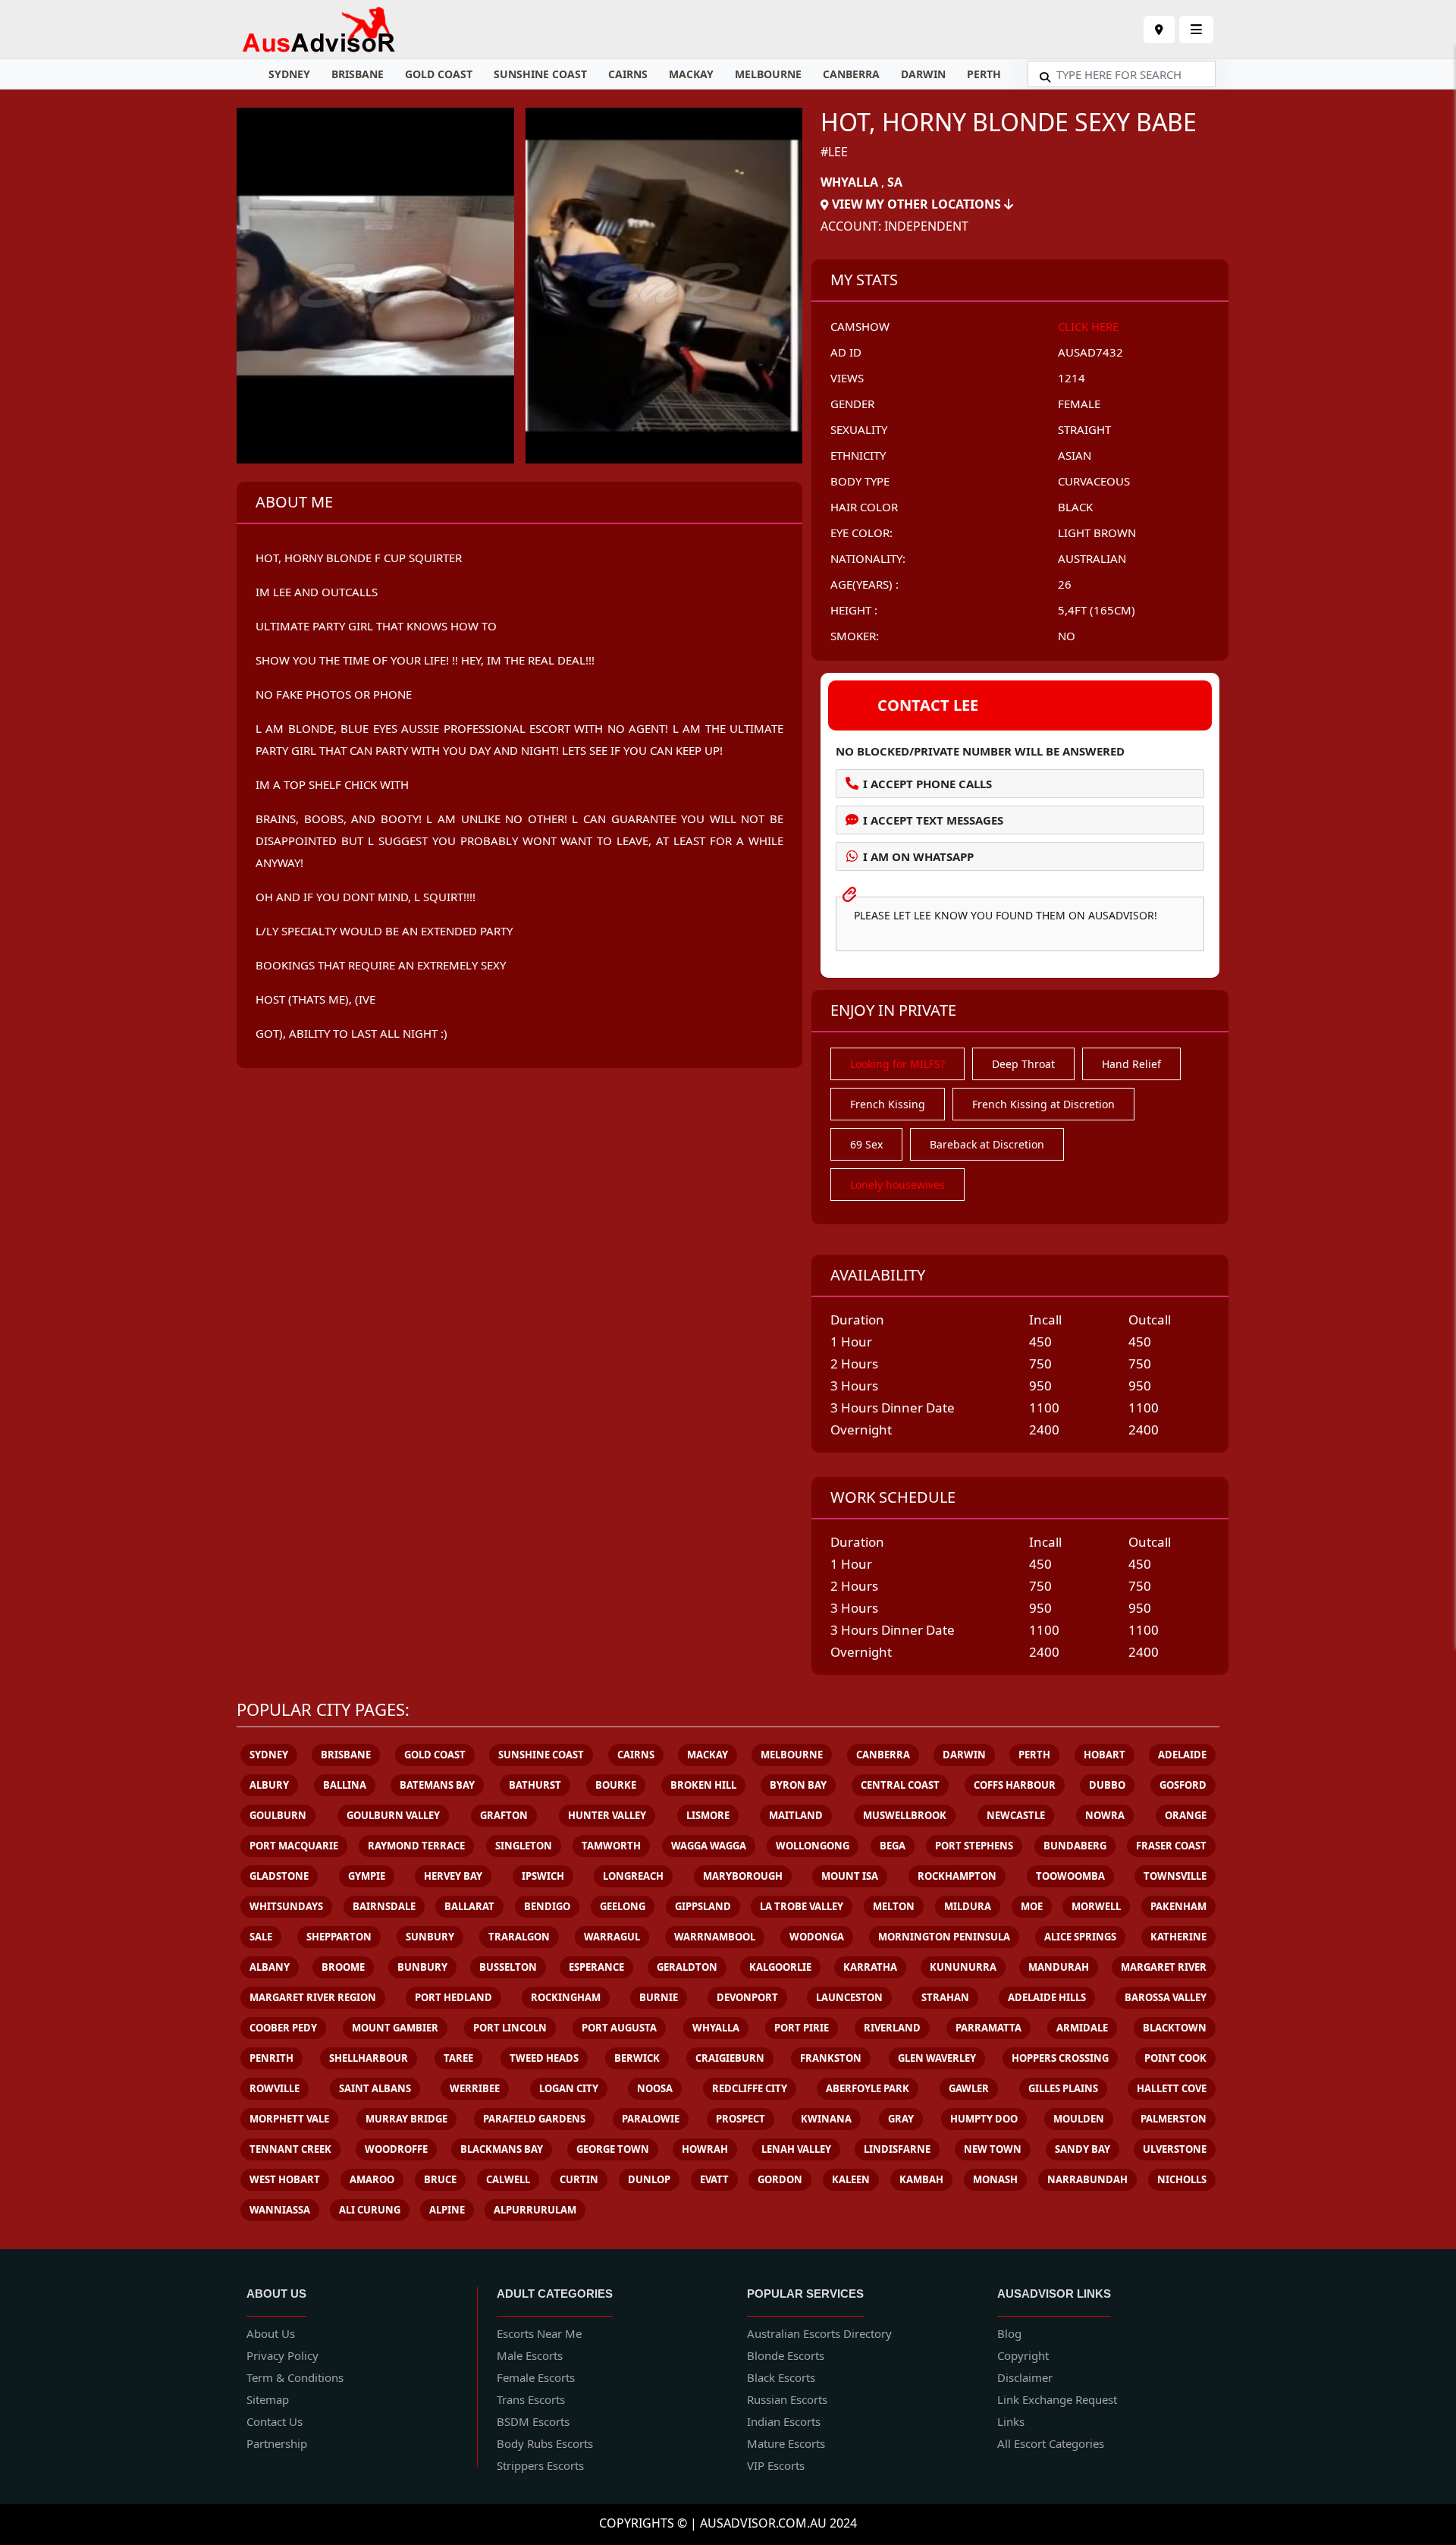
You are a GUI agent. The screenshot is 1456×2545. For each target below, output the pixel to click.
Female (1079, 404)
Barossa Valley (1166, 1997)
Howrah (705, 2149)
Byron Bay (798, 1785)
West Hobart (285, 2179)
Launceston (849, 1997)
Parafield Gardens (534, 2119)
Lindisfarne (897, 2149)
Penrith (271, 2058)
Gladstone (279, 1876)
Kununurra (963, 1967)
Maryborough (743, 1876)
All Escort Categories (1051, 2443)
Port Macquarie (294, 1846)
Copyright (1023, 2355)
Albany (270, 1967)
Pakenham (1178, 1906)
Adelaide (1182, 1755)
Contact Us (275, 2421)
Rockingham (566, 1997)
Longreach (633, 1876)
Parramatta (988, 2028)
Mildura (968, 1906)
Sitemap (268, 2399)
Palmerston (1174, 2119)
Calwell (508, 2179)
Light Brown (1097, 533)
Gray (901, 2119)
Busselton (508, 1967)
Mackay (691, 74)
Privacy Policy (282, 2355)
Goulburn (278, 1815)
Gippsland (703, 1906)
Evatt (714, 2179)
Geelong (623, 1906)
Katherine (1178, 1937)
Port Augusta (619, 2028)
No (1067, 636)
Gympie (367, 1876)
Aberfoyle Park (868, 2088)
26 (1065, 584)
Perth (984, 74)
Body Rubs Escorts (545, 2443)
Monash (995, 2179)
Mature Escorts (786, 2443)
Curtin (579, 2179)
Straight (1084, 429)
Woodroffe (396, 2149)
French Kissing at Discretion (1043, 1104)
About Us (271, 2333)
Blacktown (1175, 2028)
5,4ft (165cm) (1097, 610)
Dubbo (1107, 1785)
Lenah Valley (796, 2149)
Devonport (747, 1997)
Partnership (277, 2443)
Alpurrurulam (535, 2210)
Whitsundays (286, 1906)
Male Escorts (530, 2355)
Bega (893, 1846)
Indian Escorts (784, 2421)
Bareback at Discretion (987, 1144)
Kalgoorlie (780, 1967)
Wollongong (813, 1846)
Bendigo (547, 1906)
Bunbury (422, 1967)
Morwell (1096, 1906)
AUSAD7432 (1090, 352)
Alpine (447, 2210)
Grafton (504, 1815)
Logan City (569, 2088)
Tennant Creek (290, 2149)
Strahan (945, 1997)
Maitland (796, 1815)
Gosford (1183, 1785)
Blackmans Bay (502, 2149)
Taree (458, 2058)
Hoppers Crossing (1060, 2058)
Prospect (741, 2119)
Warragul (612, 1937)
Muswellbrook (905, 1815)
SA (895, 182)
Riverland (892, 2028)
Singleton (524, 1846)
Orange (1186, 1815)
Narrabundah (1087, 2179)
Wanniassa (280, 2210)
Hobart (1105, 1755)
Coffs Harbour (1015, 1785)
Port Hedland (453, 1997)
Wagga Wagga (709, 1846)
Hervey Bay (453, 1876)
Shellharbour (369, 2058)
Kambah (921, 2179)
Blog (1009, 2333)
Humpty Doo (984, 2119)
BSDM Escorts (533, 2421)
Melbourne (768, 74)
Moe (1032, 1906)
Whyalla (849, 182)
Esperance (596, 1967)
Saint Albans (375, 2088)
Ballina (345, 1785)
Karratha (870, 1967)
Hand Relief (1131, 1064)
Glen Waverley (937, 2058)
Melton (894, 1906)
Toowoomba (1070, 1876)
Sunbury (430, 1937)
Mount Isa (850, 1876)
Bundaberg (1075, 1846)
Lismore (708, 1815)
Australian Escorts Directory (819, 2333)
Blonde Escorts (786, 2355)
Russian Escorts (787, 2399)
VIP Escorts (776, 2465)
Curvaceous (1094, 481)
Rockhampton (957, 1876)
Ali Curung (370, 2210)
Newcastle (1016, 1815)
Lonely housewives (897, 1185)
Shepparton (339, 1937)
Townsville (1175, 1876)
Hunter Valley (607, 1815)
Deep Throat (1023, 1064)
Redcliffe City (750, 2088)
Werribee (475, 2088)
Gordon (780, 2179)
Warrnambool (715, 1937)
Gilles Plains (1063, 2088)
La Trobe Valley (802, 1906)
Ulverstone (1175, 2149)
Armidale (1082, 2028)
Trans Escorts (531, 2399)
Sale (261, 1937)
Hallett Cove (1172, 2088)
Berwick (637, 2058)
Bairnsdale (384, 1906)
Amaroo (372, 2179)
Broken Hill (703, 1785)
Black (1075, 507)
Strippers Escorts (540, 2465)
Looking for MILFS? (897, 1064)
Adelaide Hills (1047, 1997)
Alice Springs (1080, 1937)
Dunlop (649, 2179)
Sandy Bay (1083, 2149)
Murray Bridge (406, 2119)
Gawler (969, 2088)
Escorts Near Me (539, 2333)
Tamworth (611, 1846)
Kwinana (826, 2119)
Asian (1075, 455)
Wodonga (817, 1937)
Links (1011, 2421)
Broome (343, 1967)
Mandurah (1059, 1967)
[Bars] (1159, 30)
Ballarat (469, 1906)
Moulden (1079, 2119)
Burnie (659, 1997)
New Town (993, 2149)
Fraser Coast (1171, 1846)
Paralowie (651, 2119)
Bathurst (535, 1785)
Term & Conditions (295, 2377)
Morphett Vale (289, 2119)
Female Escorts (536, 2377)
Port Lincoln (510, 2028)
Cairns (628, 74)
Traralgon (519, 1937)
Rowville (275, 2088)
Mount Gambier (395, 2028)
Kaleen (851, 2179)
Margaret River (1164, 1967)
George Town (613, 2149)
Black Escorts (781, 2377)
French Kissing (888, 1104)
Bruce (440, 2179)
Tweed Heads (544, 2058)
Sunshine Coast (540, 74)
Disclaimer (1025, 2377)
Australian (1092, 558)
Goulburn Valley (393, 1815)
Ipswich (543, 1876)
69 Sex (866, 1144)
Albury (269, 1785)
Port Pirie (802, 2028)
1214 (1072, 378)
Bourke (616, 1785)
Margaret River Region (313, 1997)
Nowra (1105, 1815)
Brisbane (358, 74)
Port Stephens (974, 1846)
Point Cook (1175, 2058)
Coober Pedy (283, 2028)
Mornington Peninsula (944, 1937)
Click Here (1088, 326)
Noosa (655, 2088)
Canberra (851, 74)
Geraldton (687, 1967)
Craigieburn (730, 2058)
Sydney (289, 74)
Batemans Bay (437, 1785)
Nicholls (1182, 2179)
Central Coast (900, 1785)
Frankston (831, 2058)
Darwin (923, 74)
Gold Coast (439, 74)
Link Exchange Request (1057, 2399)
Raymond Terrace (416, 1846)
